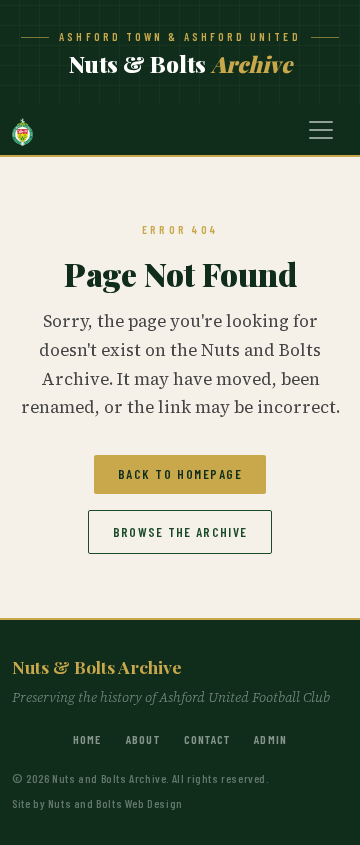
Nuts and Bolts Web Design (115, 803)
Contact (207, 739)
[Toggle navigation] (321, 130)
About (143, 739)
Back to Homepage (180, 474)
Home (87, 739)
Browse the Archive (180, 532)
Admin (270, 739)
